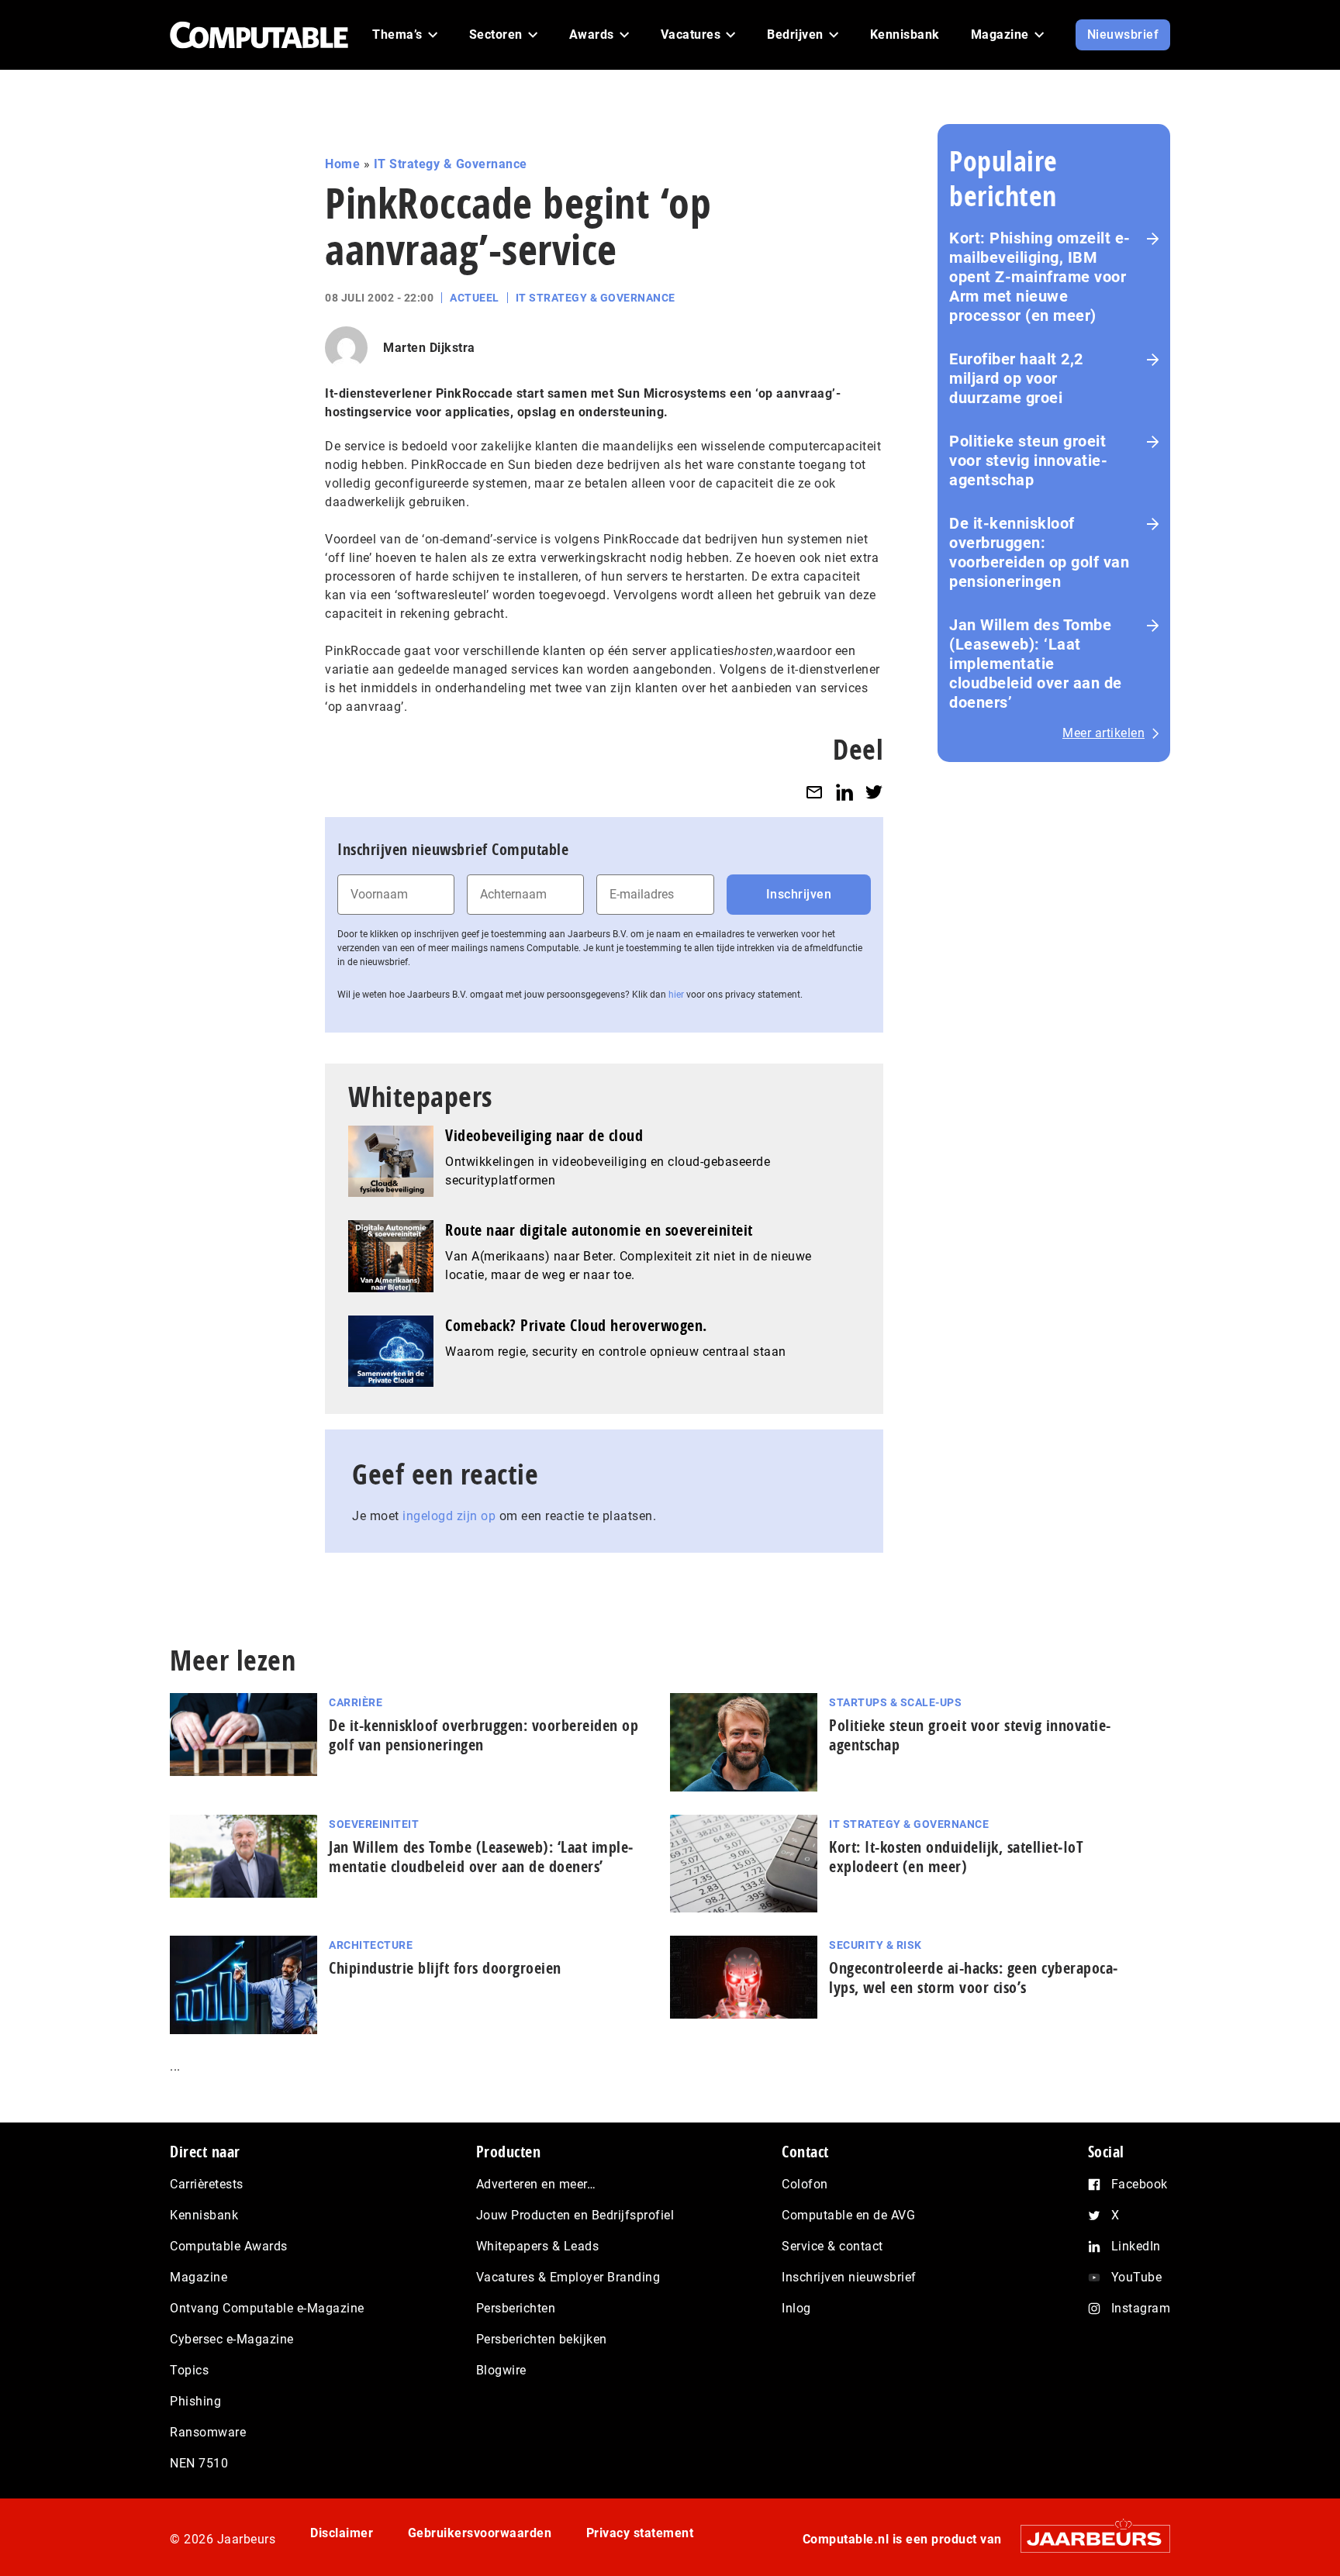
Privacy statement (640, 2533)
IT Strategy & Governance (451, 164)
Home (342, 164)
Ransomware (208, 2432)
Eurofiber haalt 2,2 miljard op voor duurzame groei (1016, 378)
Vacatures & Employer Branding (568, 2277)
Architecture (371, 1945)
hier (676, 995)
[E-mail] (814, 792)
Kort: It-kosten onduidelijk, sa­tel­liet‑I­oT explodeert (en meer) (956, 1857)
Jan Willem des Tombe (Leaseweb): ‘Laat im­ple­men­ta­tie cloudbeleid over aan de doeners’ (481, 1857)
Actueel (475, 298)
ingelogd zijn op (449, 1516)
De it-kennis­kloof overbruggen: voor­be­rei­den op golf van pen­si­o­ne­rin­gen (484, 1735)
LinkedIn (1136, 2246)
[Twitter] (874, 792)
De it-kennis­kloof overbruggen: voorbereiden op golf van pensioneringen (1039, 552)
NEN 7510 (199, 2463)
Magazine (199, 2277)
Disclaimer (342, 2533)
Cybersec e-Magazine (232, 2339)
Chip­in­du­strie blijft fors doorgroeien (445, 1968)
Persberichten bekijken (542, 2339)
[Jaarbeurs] (1088, 2538)
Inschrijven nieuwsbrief (849, 2277)
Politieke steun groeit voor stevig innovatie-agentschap (1028, 460)
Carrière (356, 1702)
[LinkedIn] (844, 792)
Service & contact (832, 2246)
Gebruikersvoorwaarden (480, 2533)
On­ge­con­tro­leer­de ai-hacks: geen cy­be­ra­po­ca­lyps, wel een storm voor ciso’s (973, 1978)
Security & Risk (875, 1945)
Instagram (1141, 2308)
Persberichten (516, 2308)
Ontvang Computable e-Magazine (267, 2308)
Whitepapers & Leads (538, 2246)
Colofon (805, 2184)
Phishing (195, 2401)
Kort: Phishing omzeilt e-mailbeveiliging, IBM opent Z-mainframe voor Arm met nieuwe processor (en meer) (1040, 277)
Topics (189, 2370)
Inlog (796, 2308)
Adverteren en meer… (536, 2184)
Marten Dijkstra (429, 348)
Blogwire (501, 2370)
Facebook (1140, 2184)
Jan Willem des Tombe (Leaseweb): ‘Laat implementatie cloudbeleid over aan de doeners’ (1036, 664)
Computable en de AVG (848, 2215)
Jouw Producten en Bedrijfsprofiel (575, 2215)
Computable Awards (229, 2246)
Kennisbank (204, 2215)
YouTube (1137, 2277)
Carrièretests (207, 2184)
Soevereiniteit (374, 1824)
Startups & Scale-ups (895, 1702)
